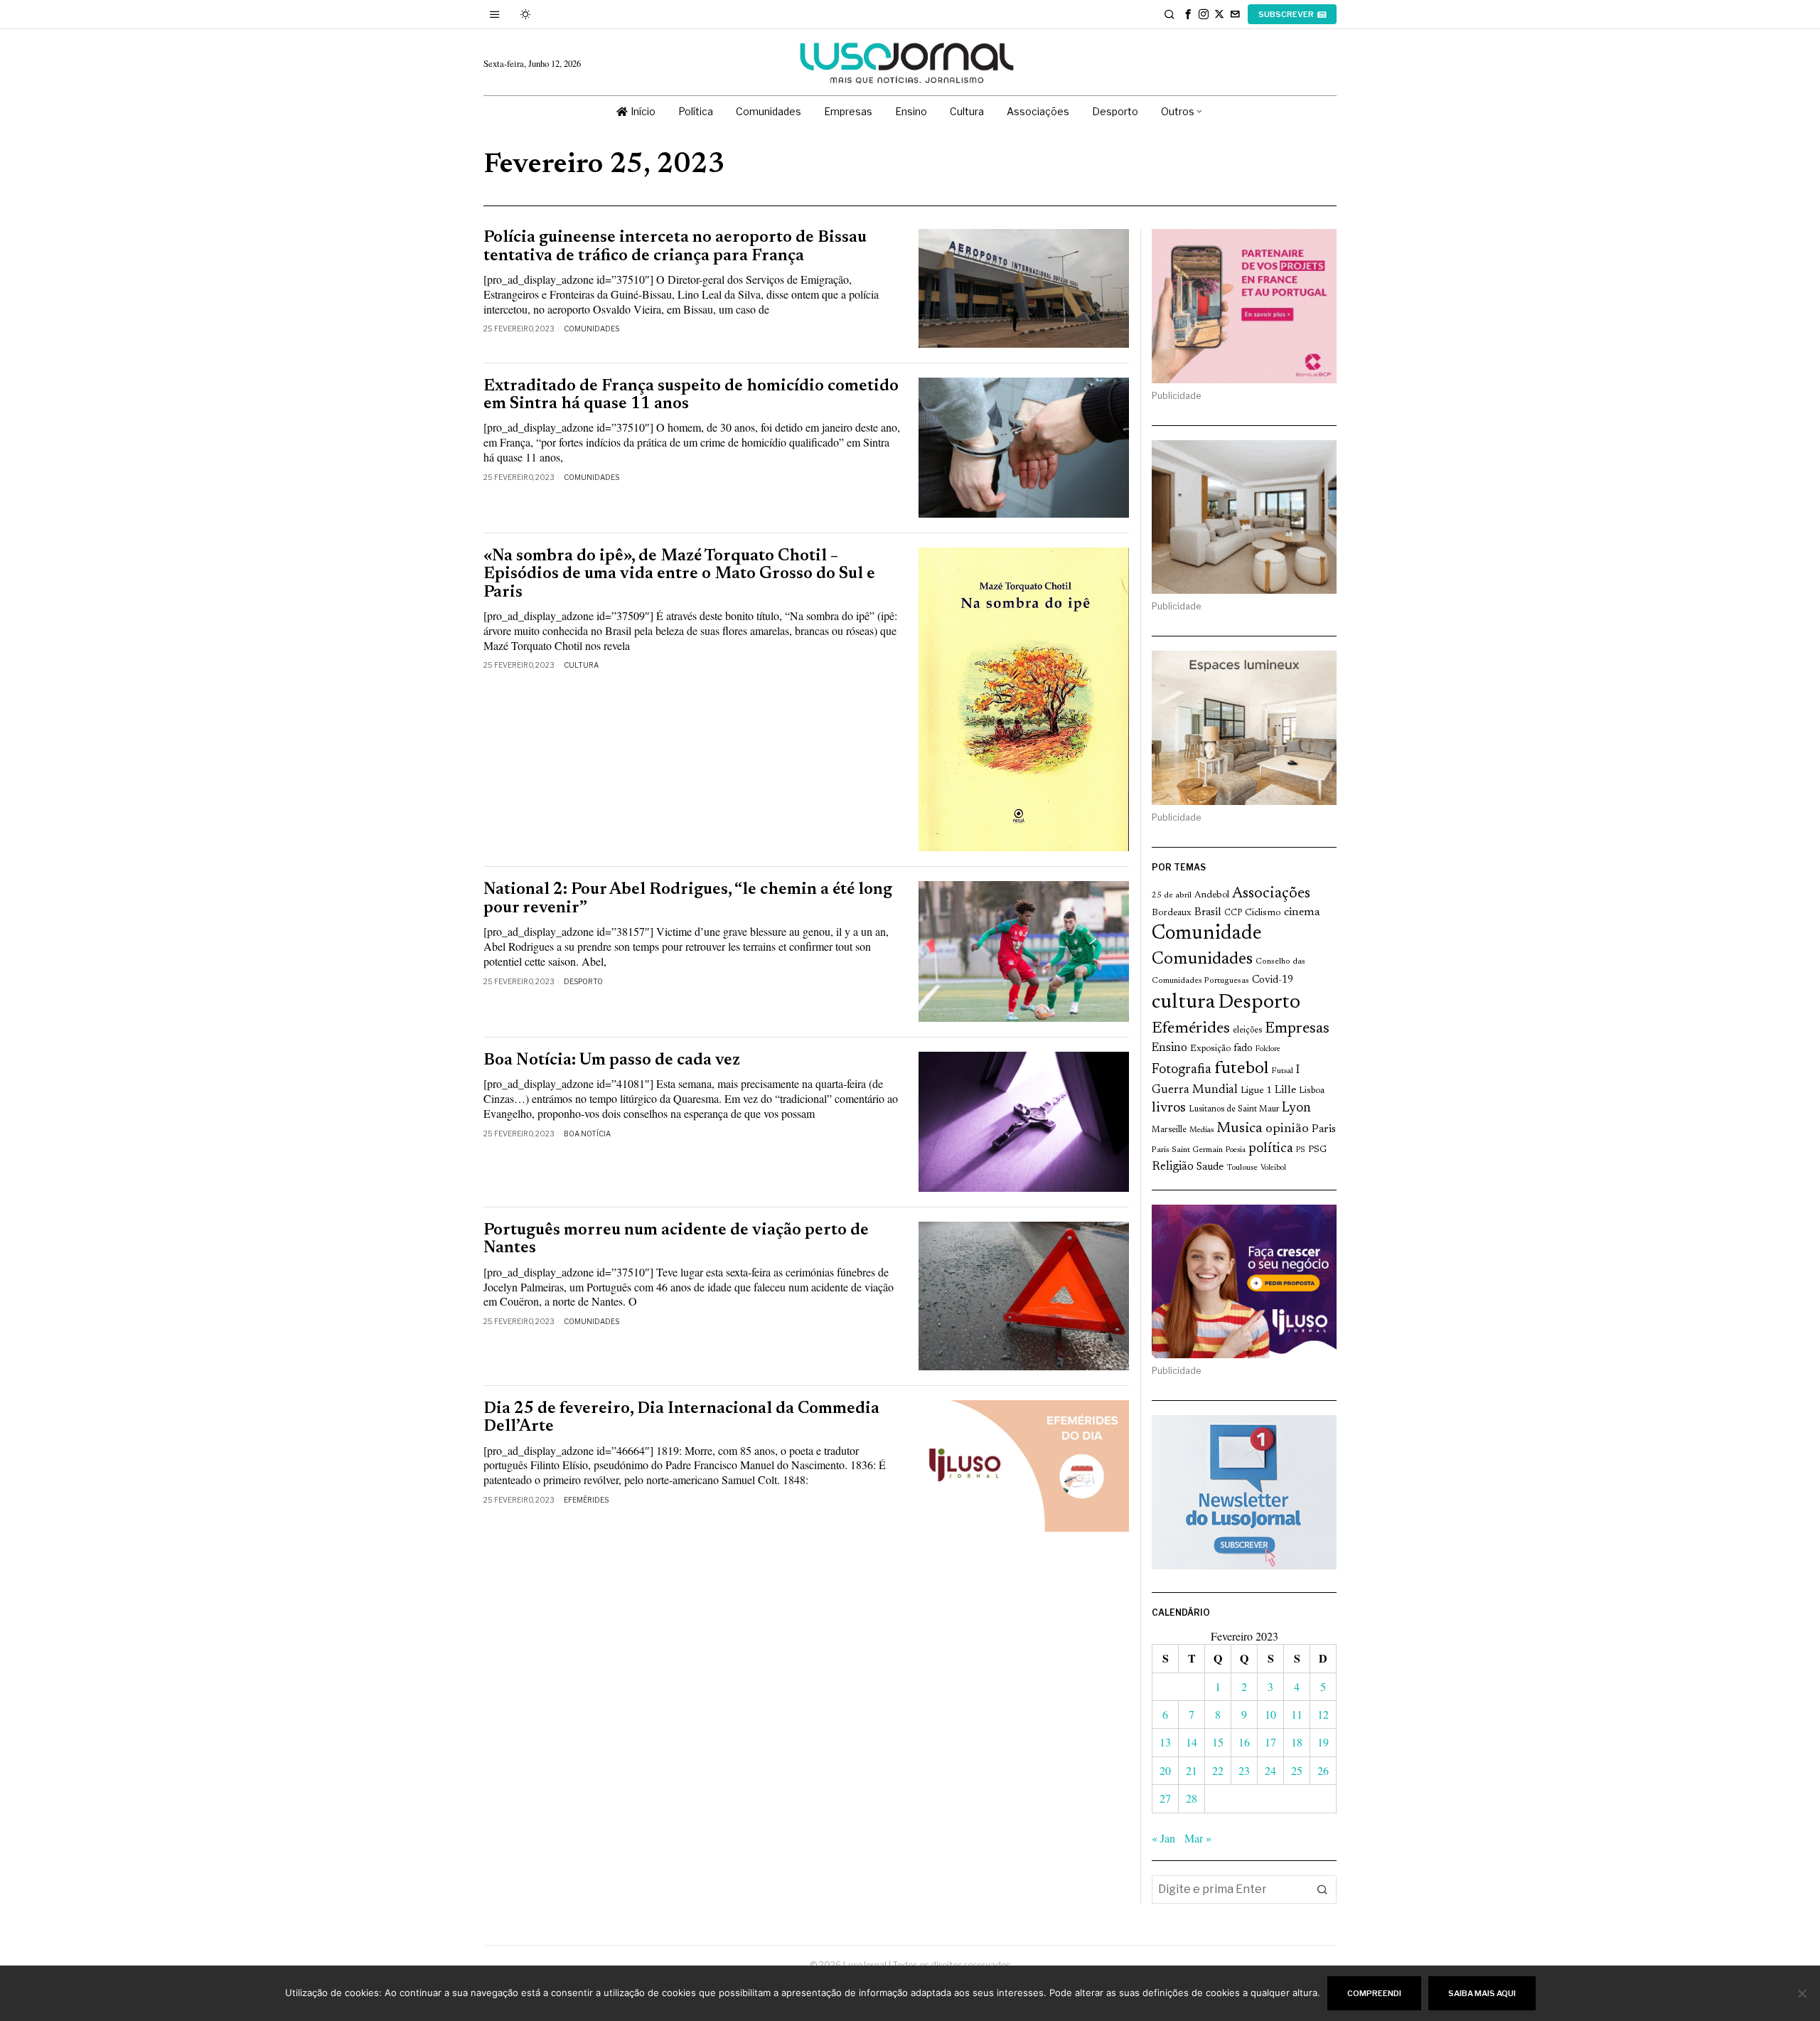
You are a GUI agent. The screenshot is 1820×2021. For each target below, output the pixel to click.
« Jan (1163, 1838)
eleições (1247, 1030)
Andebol (1212, 895)
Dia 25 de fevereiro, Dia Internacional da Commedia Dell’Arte (681, 1418)
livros (1169, 1108)
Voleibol (1273, 1168)
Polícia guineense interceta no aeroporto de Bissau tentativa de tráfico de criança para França (675, 247)
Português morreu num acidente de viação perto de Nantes (676, 1239)
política (1271, 1149)
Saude (1210, 1167)
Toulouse (1242, 1168)
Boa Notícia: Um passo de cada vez (612, 1061)
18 (1297, 1742)
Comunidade (1207, 934)
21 (1192, 1770)
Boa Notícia (587, 1134)
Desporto (583, 981)
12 (1323, 1714)
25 (1297, 1770)
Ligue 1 (1256, 1091)
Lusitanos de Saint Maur (1234, 1109)
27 (1165, 1798)
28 (1192, 1798)
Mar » (1198, 1838)
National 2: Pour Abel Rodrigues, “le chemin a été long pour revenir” (688, 899)
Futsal (1282, 1071)
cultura (1183, 1003)
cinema (1302, 912)
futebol (1241, 1069)
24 (1270, 1770)
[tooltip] (1188, 14)
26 (1323, 1770)
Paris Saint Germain (1187, 1150)
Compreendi (1374, 1993)
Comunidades (591, 329)
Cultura (581, 665)
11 (1297, 1714)
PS (1301, 1150)
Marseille (1169, 1130)
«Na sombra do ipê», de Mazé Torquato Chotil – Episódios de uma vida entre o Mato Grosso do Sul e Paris (679, 575)
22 (1218, 1770)
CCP (1233, 913)
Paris (1324, 1130)
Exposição (1210, 1049)
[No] (1802, 1993)
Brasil (1208, 913)
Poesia (1236, 1150)
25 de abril (1172, 895)
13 (1165, 1742)
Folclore (1268, 1049)
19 (1323, 1742)
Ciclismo (1263, 913)
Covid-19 (1273, 980)
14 (1192, 1742)
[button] (1322, 1889)
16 (1244, 1742)
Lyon (1296, 1108)
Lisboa (1312, 1091)
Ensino (1169, 1048)
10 (1270, 1714)
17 (1270, 1742)
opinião (1287, 1129)
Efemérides (586, 1500)
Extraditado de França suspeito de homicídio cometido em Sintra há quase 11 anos (691, 395)
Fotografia (1182, 1070)
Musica (1240, 1129)
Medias (1201, 1130)
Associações (1271, 894)
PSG (1317, 1150)
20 (1165, 1770)
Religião (1173, 1167)
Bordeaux (1172, 913)
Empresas (1297, 1029)
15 (1218, 1742)
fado (1243, 1049)
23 (1244, 1770)
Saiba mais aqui (1482, 1993)
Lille (1285, 1091)
